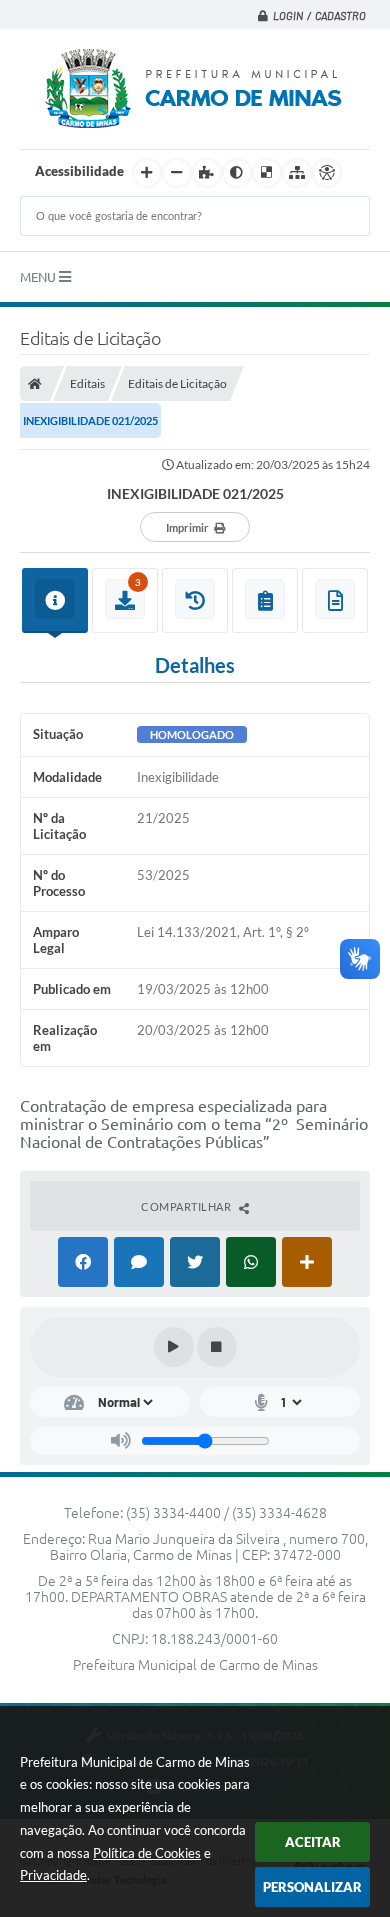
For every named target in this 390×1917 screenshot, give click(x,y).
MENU (39, 277)
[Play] (174, 1347)
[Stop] (217, 1347)
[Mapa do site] (297, 173)
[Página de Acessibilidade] (327, 173)
